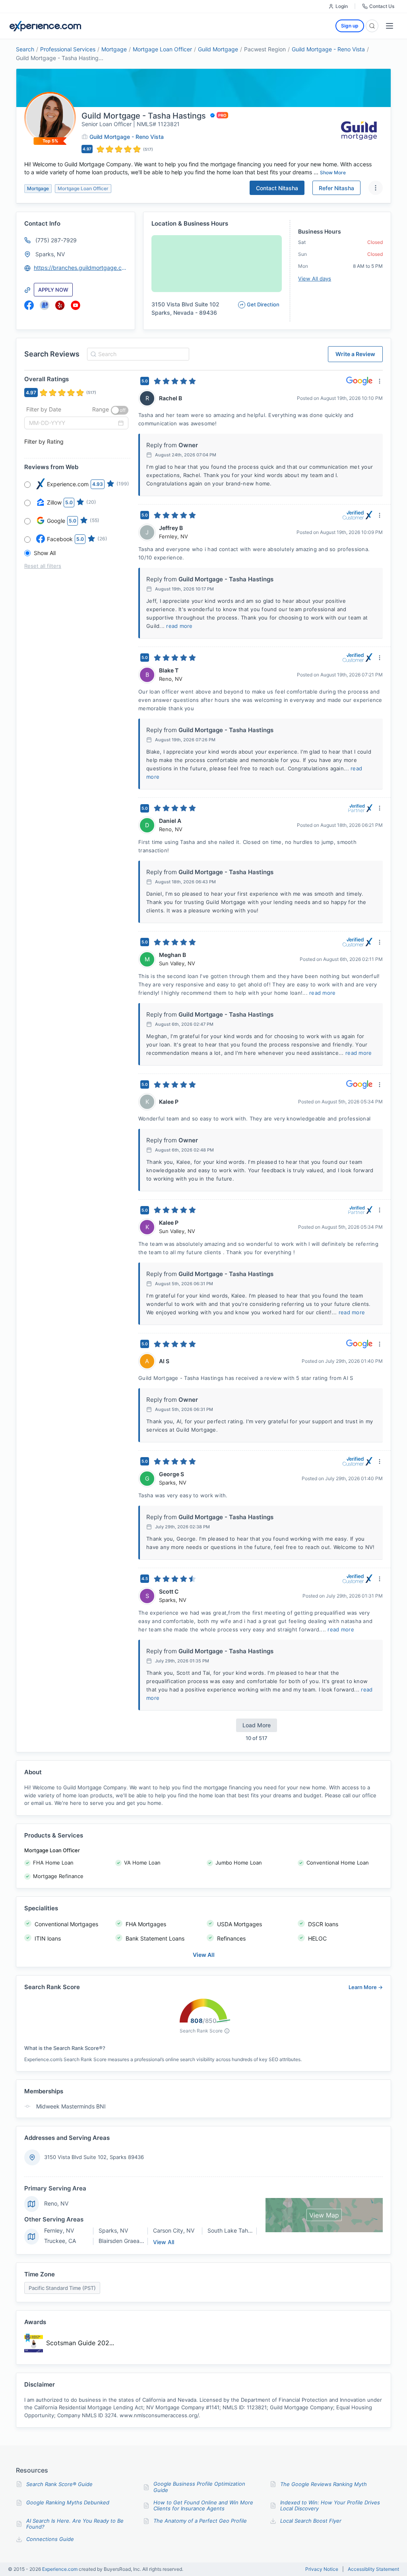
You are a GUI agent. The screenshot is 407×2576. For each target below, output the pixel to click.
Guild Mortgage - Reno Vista (328, 49)
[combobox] (137, 354)
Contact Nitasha (277, 188)
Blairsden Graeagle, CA (128, 2241)
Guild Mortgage (218, 49)
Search (25, 49)
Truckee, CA (60, 2241)
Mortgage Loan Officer (162, 49)
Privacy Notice (322, 2569)
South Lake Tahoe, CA (236, 2230)
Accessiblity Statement (373, 2569)
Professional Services (68, 49)
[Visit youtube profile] (76, 305)
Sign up (350, 26)
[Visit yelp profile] (60, 305)
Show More (333, 172)
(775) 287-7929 (56, 240)
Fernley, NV (59, 2230)
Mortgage (114, 49)
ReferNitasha (336, 188)
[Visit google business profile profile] (45, 305)
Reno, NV (56, 2203)
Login (342, 6)
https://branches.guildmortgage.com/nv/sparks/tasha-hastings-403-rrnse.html (81, 268)
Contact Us (382, 6)
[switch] (120, 410)
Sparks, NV (50, 254)
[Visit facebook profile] (29, 305)
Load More (257, 1725)
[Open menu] (390, 26)
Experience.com (60, 2569)
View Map (324, 2215)
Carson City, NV (174, 2230)
